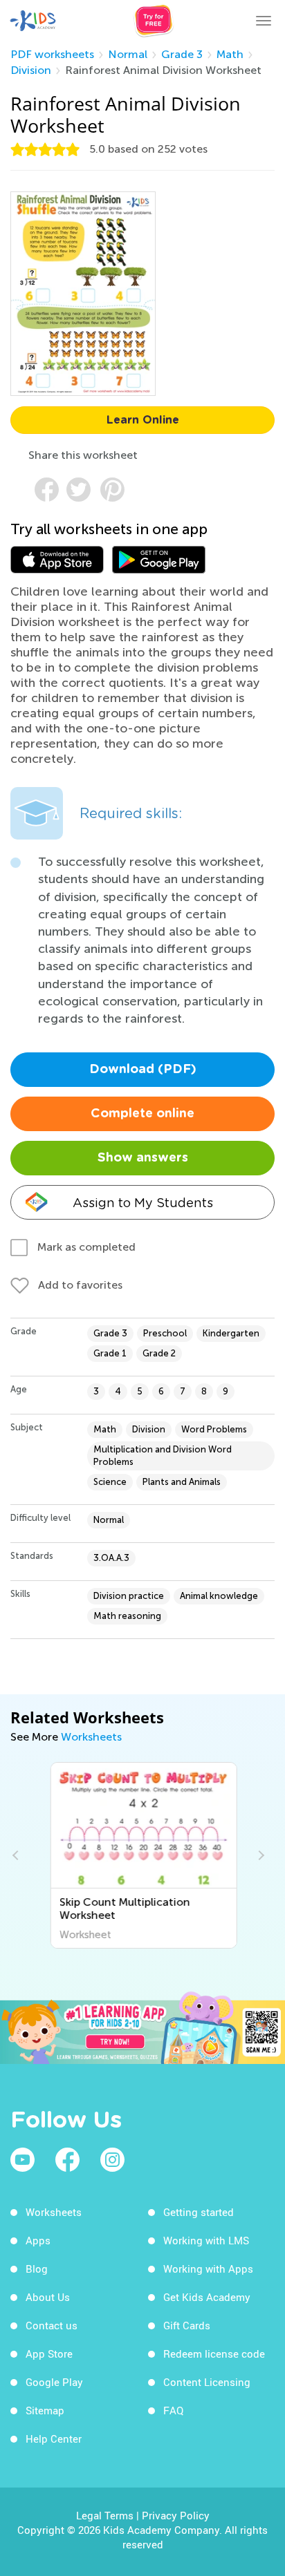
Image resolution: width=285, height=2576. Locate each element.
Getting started (199, 2212)
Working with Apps (208, 2269)
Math (230, 54)
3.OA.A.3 (111, 1558)
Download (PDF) (143, 1070)
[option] (143, 1855)
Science (110, 1482)
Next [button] (259, 1855)
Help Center (54, 2438)
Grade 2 (159, 1353)
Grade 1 (110, 1353)
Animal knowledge (219, 1596)
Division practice (129, 1596)
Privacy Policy (176, 2515)
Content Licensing (207, 2382)
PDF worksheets (52, 54)
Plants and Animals (182, 1482)
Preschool (165, 1333)
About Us (48, 2297)
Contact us (52, 2325)
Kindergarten (231, 1333)
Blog (37, 2269)
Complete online (142, 1114)
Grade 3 (182, 54)
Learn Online (143, 420)
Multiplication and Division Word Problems (163, 1456)
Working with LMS (206, 2240)
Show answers (143, 1158)
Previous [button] (17, 1855)
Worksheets (91, 1737)
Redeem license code (214, 2354)
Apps (38, 2240)
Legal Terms (105, 2515)
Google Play (54, 2382)
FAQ (173, 2410)
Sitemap (45, 2410)
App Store (49, 2354)
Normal (128, 54)
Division (31, 70)
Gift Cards (187, 2325)
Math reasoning (127, 1616)
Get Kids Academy (207, 2297)
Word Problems (214, 1429)
